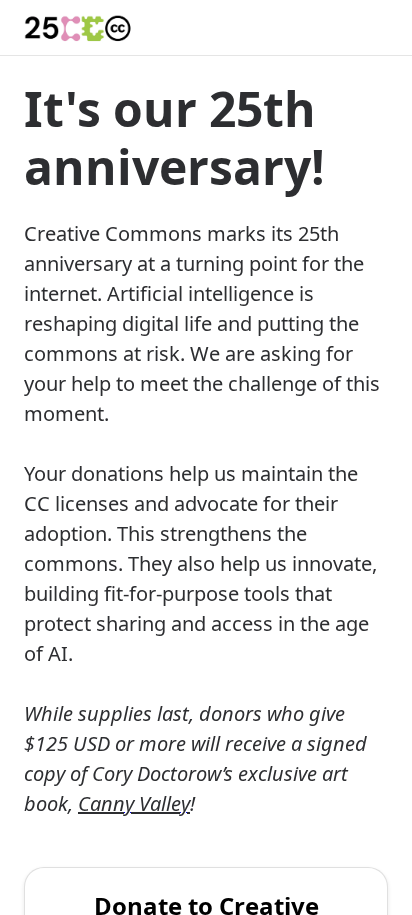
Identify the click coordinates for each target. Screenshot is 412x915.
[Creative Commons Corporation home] (78, 28)
